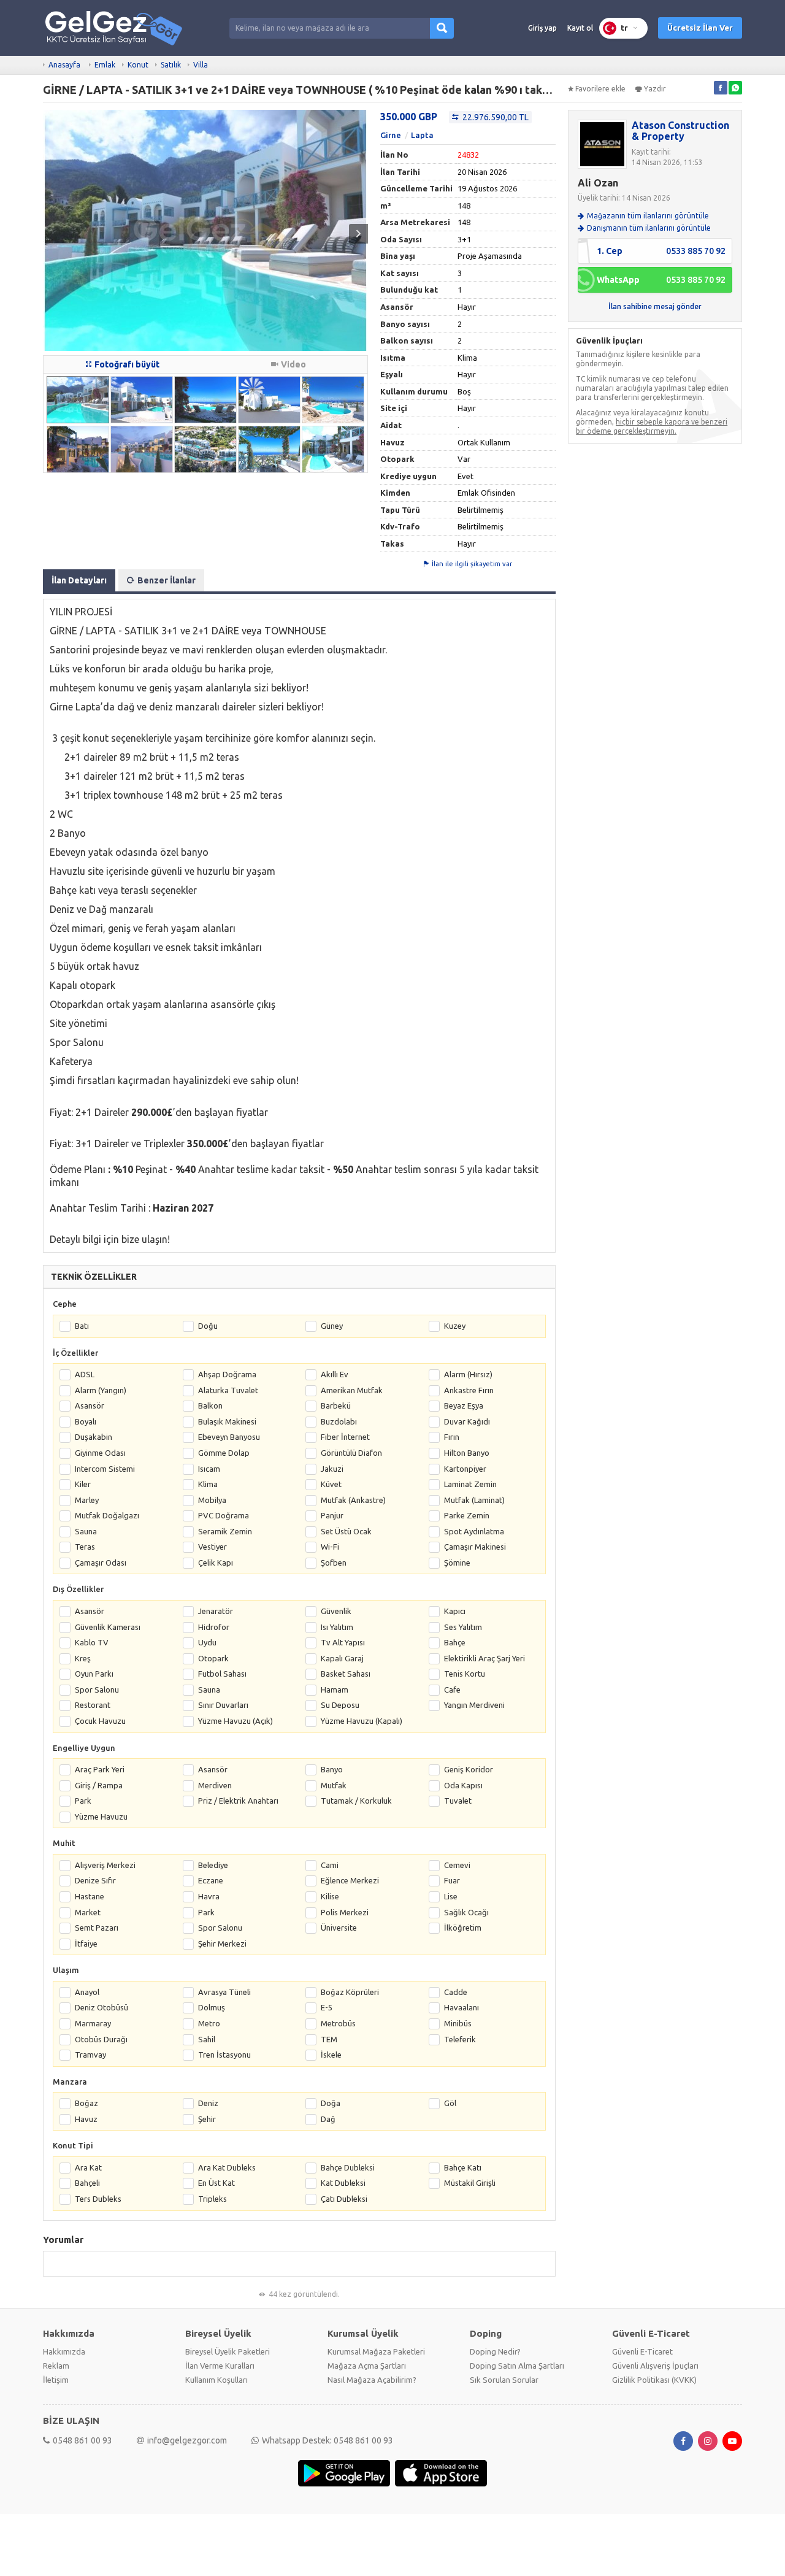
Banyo (332, 1769)
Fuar (452, 1880)
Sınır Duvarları (223, 1705)
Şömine (457, 1563)
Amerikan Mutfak (352, 1390)
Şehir (207, 2119)
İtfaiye (86, 1944)
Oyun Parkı (94, 1674)
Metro (209, 2023)
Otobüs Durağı (101, 2039)
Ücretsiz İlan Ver (700, 28)
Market (88, 1912)
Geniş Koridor (469, 1769)
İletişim (56, 2380)
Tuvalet (458, 1801)
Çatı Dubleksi (344, 2199)
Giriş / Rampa (99, 1785)
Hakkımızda (64, 2351)
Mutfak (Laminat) (474, 1500)
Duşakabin (94, 1437)
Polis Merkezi (345, 1912)
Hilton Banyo (467, 1453)
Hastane (90, 1896)
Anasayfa (64, 65)
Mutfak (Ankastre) (353, 1500)
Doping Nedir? (495, 2351)
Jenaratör (216, 1611)
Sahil (207, 2039)
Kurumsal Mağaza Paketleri (376, 2351)
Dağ (328, 2119)
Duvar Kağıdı (467, 1421)
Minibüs (458, 2023)
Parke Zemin (467, 1515)
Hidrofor (214, 1627)
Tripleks (213, 2199)
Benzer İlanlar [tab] (167, 580)
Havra (209, 1896)
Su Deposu (340, 1705)
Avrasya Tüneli (224, 1992)
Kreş (83, 1658)
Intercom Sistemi (105, 1469)
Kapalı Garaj (342, 1658)
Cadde (456, 1992)
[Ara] (442, 28)
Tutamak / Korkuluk (356, 1801)
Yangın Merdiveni (474, 1705)
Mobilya (212, 1500)
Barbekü (336, 1405)
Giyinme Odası (100, 1453)
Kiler (83, 1484)
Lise (451, 1896)
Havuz (86, 2119)
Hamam (335, 1690)
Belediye (213, 1865)
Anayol (87, 1992)
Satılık (171, 65)
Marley (87, 1500)
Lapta (422, 135)
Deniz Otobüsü (101, 2007)
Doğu (208, 1326)
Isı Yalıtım (337, 1627)
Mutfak (334, 1785)
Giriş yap (542, 28)
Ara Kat (88, 2167)
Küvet (331, 1484)
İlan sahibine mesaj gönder (655, 306)
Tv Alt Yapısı (343, 1642)
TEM (329, 2039)
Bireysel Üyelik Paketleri (228, 2351)
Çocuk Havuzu (100, 1721)
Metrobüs (338, 2023)
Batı (82, 1326)
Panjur (332, 1515)
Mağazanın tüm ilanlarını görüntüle (648, 216)
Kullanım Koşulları (216, 2380)
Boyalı (86, 1421)
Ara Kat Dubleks (227, 2167)
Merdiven (215, 1785)
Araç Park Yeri (100, 1769)
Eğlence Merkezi (350, 1880)
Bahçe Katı (463, 2167)
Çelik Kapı (216, 1563)
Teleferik (460, 2039)
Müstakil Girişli (470, 2183)
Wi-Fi (330, 1547)
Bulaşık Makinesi (227, 1421)
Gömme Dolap (224, 1453)
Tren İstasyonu (224, 2055)
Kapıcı (455, 1611)
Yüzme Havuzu (101, 1817)
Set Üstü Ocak (346, 1531)
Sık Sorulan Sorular (504, 2380)
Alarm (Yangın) (101, 1390)
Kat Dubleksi (343, 2183)
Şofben (334, 1563)
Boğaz (86, 2103)
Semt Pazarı (97, 1928)
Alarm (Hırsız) (468, 1374)
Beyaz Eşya (464, 1405)
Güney (332, 1326)
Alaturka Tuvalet (228, 1390)
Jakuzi (332, 1469)
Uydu (207, 1642)
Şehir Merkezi (222, 1944)
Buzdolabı (339, 1421)
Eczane (211, 1880)
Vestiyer (213, 1547)
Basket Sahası (346, 1674)
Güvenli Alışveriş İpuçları (655, 2366)
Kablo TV (92, 1642)
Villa (201, 65)
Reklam (56, 2366)
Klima (208, 1484)
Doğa (331, 2103)
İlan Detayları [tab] (79, 580)
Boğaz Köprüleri (350, 1992)
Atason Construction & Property (680, 131)
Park (83, 1801)
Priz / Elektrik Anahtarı (238, 1801)
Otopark (213, 1658)
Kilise (330, 1896)
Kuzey (455, 1326)
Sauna (86, 1531)
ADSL (85, 1374)
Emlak (105, 65)
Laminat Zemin (470, 1484)
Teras (85, 1547)
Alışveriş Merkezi (105, 1865)
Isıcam (209, 1469)
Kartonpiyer (465, 1469)
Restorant (93, 1705)
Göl (450, 2103)
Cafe (452, 1690)
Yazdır (655, 89)
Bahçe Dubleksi (348, 2167)
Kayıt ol (580, 28)
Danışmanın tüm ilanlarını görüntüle (649, 228)
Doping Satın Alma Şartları (517, 2366)
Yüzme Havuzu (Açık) (235, 1721)
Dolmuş (212, 2007)
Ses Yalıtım (463, 1627)
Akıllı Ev (335, 1374)
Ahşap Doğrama (227, 1374)
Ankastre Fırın (469, 1390)
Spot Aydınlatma (474, 1531)
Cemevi (457, 1865)
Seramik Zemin (225, 1531)
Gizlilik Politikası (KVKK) (654, 2380)
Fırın (452, 1437)
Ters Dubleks (98, 2199)
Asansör (90, 1405)
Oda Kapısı (463, 1785)
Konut (138, 65)
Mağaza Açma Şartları (367, 2366)
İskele (331, 2055)
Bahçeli (87, 2183)
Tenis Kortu (465, 1674)
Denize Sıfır (95, 1880)
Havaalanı (461, 2007)
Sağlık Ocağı (466, 1912)
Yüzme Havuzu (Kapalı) (362, 1721)
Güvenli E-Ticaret (642, 2351)
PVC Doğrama (224, 1515)
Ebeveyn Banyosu (229, 1437)
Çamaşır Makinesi (475, 1547)
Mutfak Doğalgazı (107, 1515)
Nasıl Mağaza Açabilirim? (372, 2380)
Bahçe (455, 1642)
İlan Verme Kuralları (220, 2366)
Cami (330, 1865)
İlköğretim (463, 1928)
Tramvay (90, 2055)
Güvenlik (336, 1611)
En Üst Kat (216, 2183)
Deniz (208, 2103)
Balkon (210, 1405)
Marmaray (93, 2023)
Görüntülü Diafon (351, 1453)
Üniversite (339, 1928)
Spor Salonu (97, 1690)
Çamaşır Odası (101, 1563)
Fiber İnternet (345, 1437)
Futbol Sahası (222, 1674)
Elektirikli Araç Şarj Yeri (484, 1658)
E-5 (327, 2007)
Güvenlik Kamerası (108, 1627)
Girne (391, 135)
